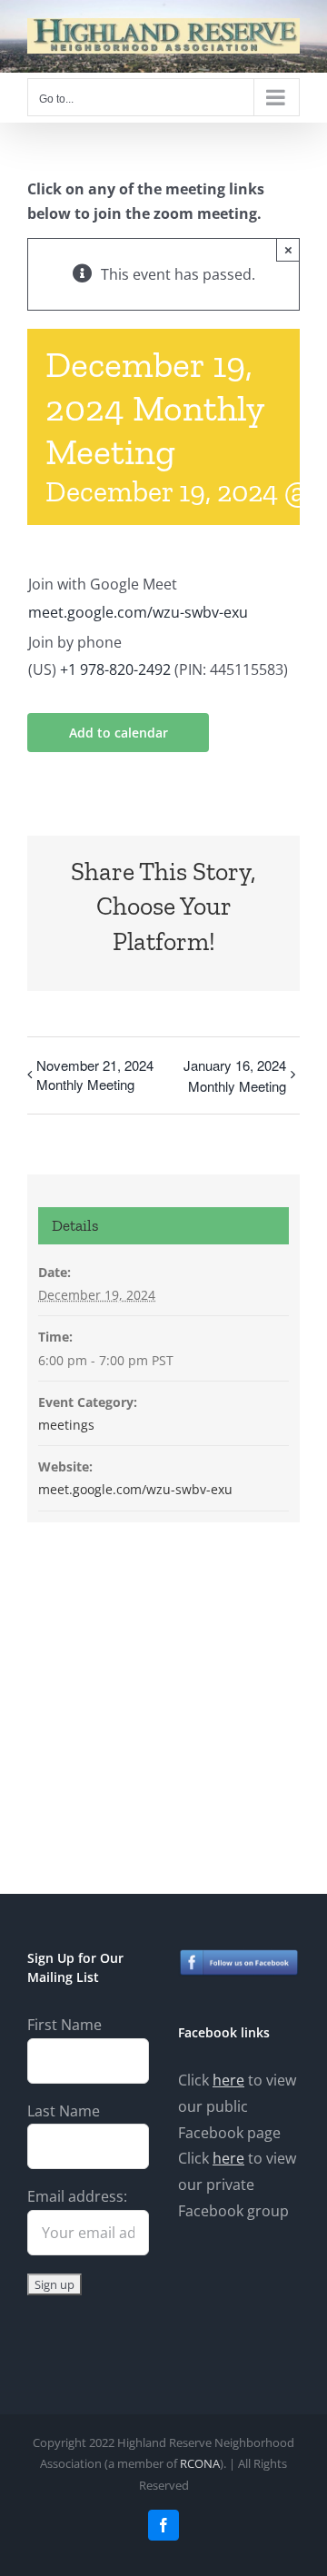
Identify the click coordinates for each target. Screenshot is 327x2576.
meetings (66, 1425)
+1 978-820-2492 (115, 669)
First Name (64, 2025)
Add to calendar (119, 733)
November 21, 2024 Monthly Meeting (95, 1075)
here (228, 2080)
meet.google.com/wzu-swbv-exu (138, 612)
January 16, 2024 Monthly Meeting (235, 1075)
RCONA (200, 2463)
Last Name (64, 2111)
